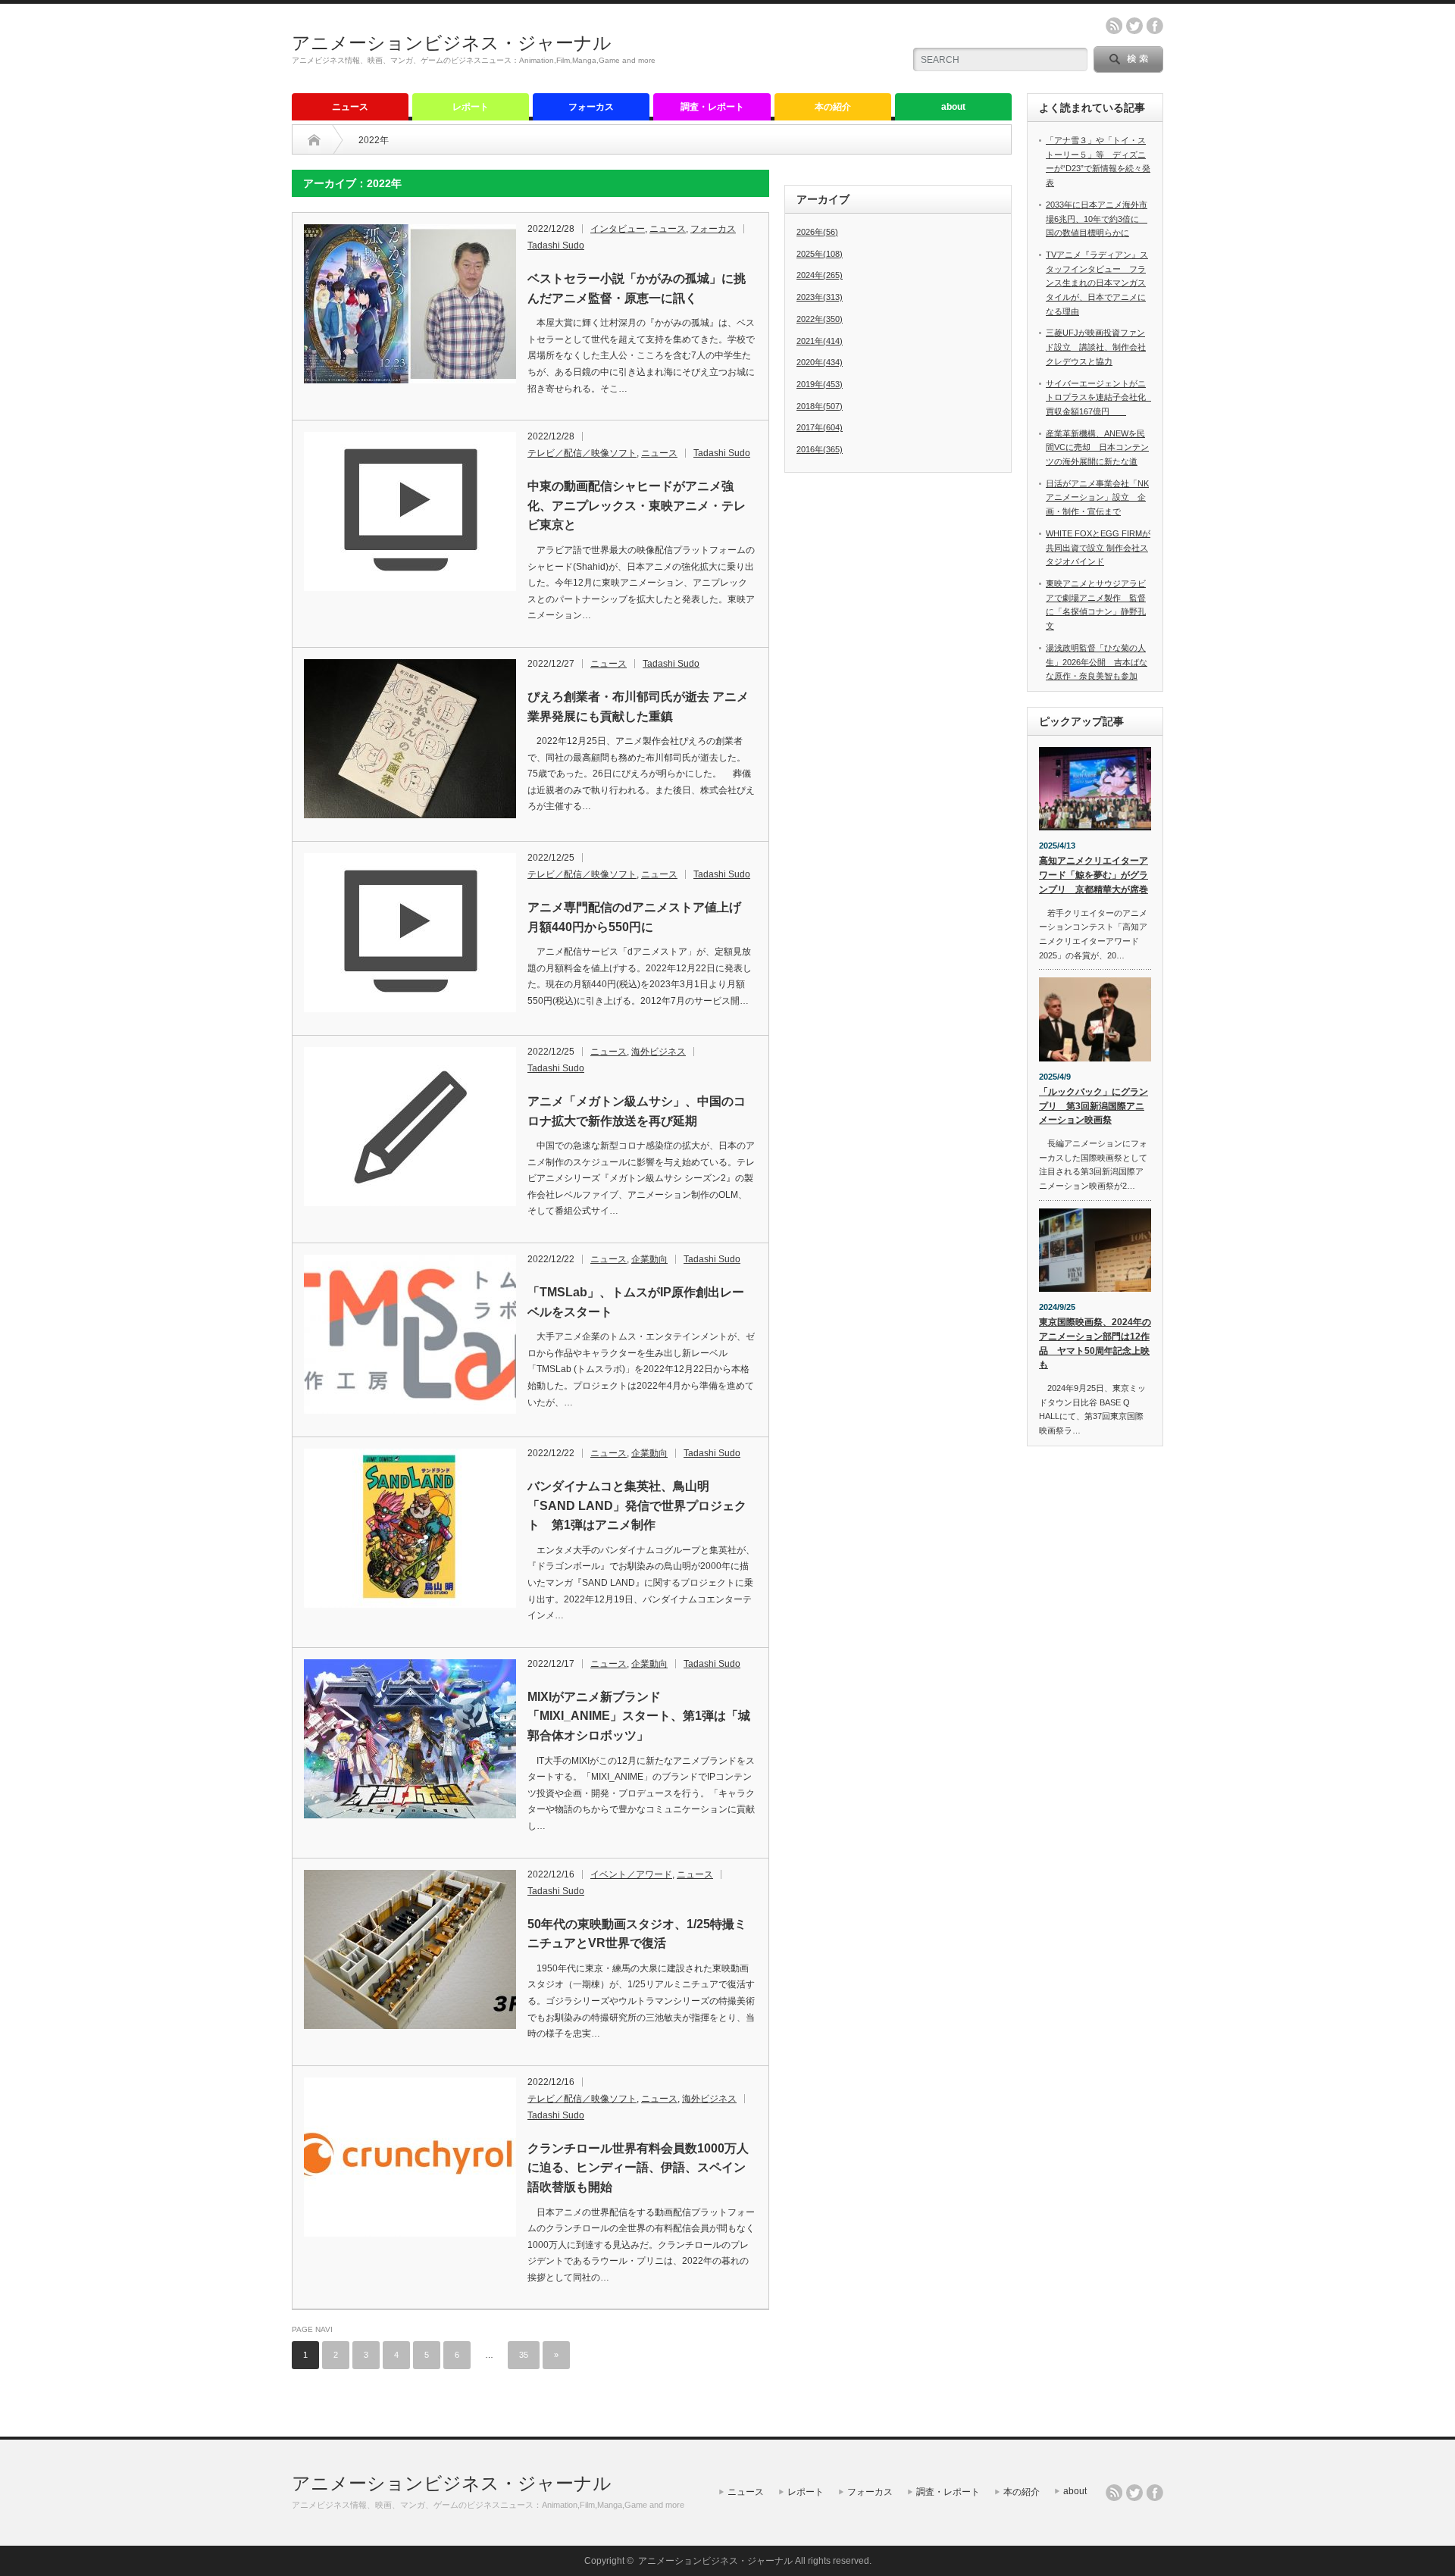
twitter (1134, 26)
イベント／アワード (631, 1874)
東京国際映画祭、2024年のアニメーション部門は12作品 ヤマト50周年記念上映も (1095, 1343)
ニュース (350, 107)
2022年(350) (820, 319)
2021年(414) (820, 341)
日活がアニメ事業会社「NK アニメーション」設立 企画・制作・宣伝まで (1097, 497)
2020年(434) (820, 362)
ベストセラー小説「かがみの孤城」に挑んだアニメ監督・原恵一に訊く (637, 288)
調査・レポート (712, 107)
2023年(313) (820, 297)
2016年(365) (820, 449)
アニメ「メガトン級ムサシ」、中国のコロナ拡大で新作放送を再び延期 (637, 1111)
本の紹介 (833, 107)
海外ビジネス (659, 1052)
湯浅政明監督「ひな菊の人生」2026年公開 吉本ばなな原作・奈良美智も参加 (1097, 662)
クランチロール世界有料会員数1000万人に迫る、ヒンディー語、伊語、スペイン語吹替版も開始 (638, 2168)
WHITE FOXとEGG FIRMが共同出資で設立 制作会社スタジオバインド (1098, 547)
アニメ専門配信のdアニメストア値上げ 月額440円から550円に (640, 917)
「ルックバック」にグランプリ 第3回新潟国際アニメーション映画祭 (1094, 1106)
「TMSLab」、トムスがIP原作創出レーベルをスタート (636, 1302)
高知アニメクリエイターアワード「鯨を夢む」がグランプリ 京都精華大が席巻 (1094, 875)
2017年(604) (820, 427)
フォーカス (591, 107)
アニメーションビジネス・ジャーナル (452, 43)
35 (524, 2355)
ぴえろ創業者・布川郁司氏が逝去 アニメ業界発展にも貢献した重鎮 (638, 707)
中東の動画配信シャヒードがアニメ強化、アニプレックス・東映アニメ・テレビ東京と (637, 505)
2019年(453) (820, 384)
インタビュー (618, 229)
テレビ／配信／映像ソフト (582, 453)
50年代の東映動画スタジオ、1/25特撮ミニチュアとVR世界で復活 (637, 1934)
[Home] (314, 140)
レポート (471, 107)
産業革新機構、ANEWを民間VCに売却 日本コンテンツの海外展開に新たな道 (1097, 447)
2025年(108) (820, 254)
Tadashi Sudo (556, 245)
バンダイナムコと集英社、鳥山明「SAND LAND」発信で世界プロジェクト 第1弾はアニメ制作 (637, 1505)
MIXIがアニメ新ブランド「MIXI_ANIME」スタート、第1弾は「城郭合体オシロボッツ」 (639, 1716)
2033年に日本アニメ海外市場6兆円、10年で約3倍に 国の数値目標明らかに (1097, 219)
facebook (1155, 26)
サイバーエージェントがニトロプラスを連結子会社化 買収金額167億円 (1100, 397)
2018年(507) (820, 406)
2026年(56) (817, 232)
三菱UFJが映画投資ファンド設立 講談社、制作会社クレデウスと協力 (1096, 347)
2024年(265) (820, 275)
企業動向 (649, 1259)
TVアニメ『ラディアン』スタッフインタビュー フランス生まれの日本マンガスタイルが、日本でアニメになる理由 (1097, 283)
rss (1114, 26)
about (953, 107)
